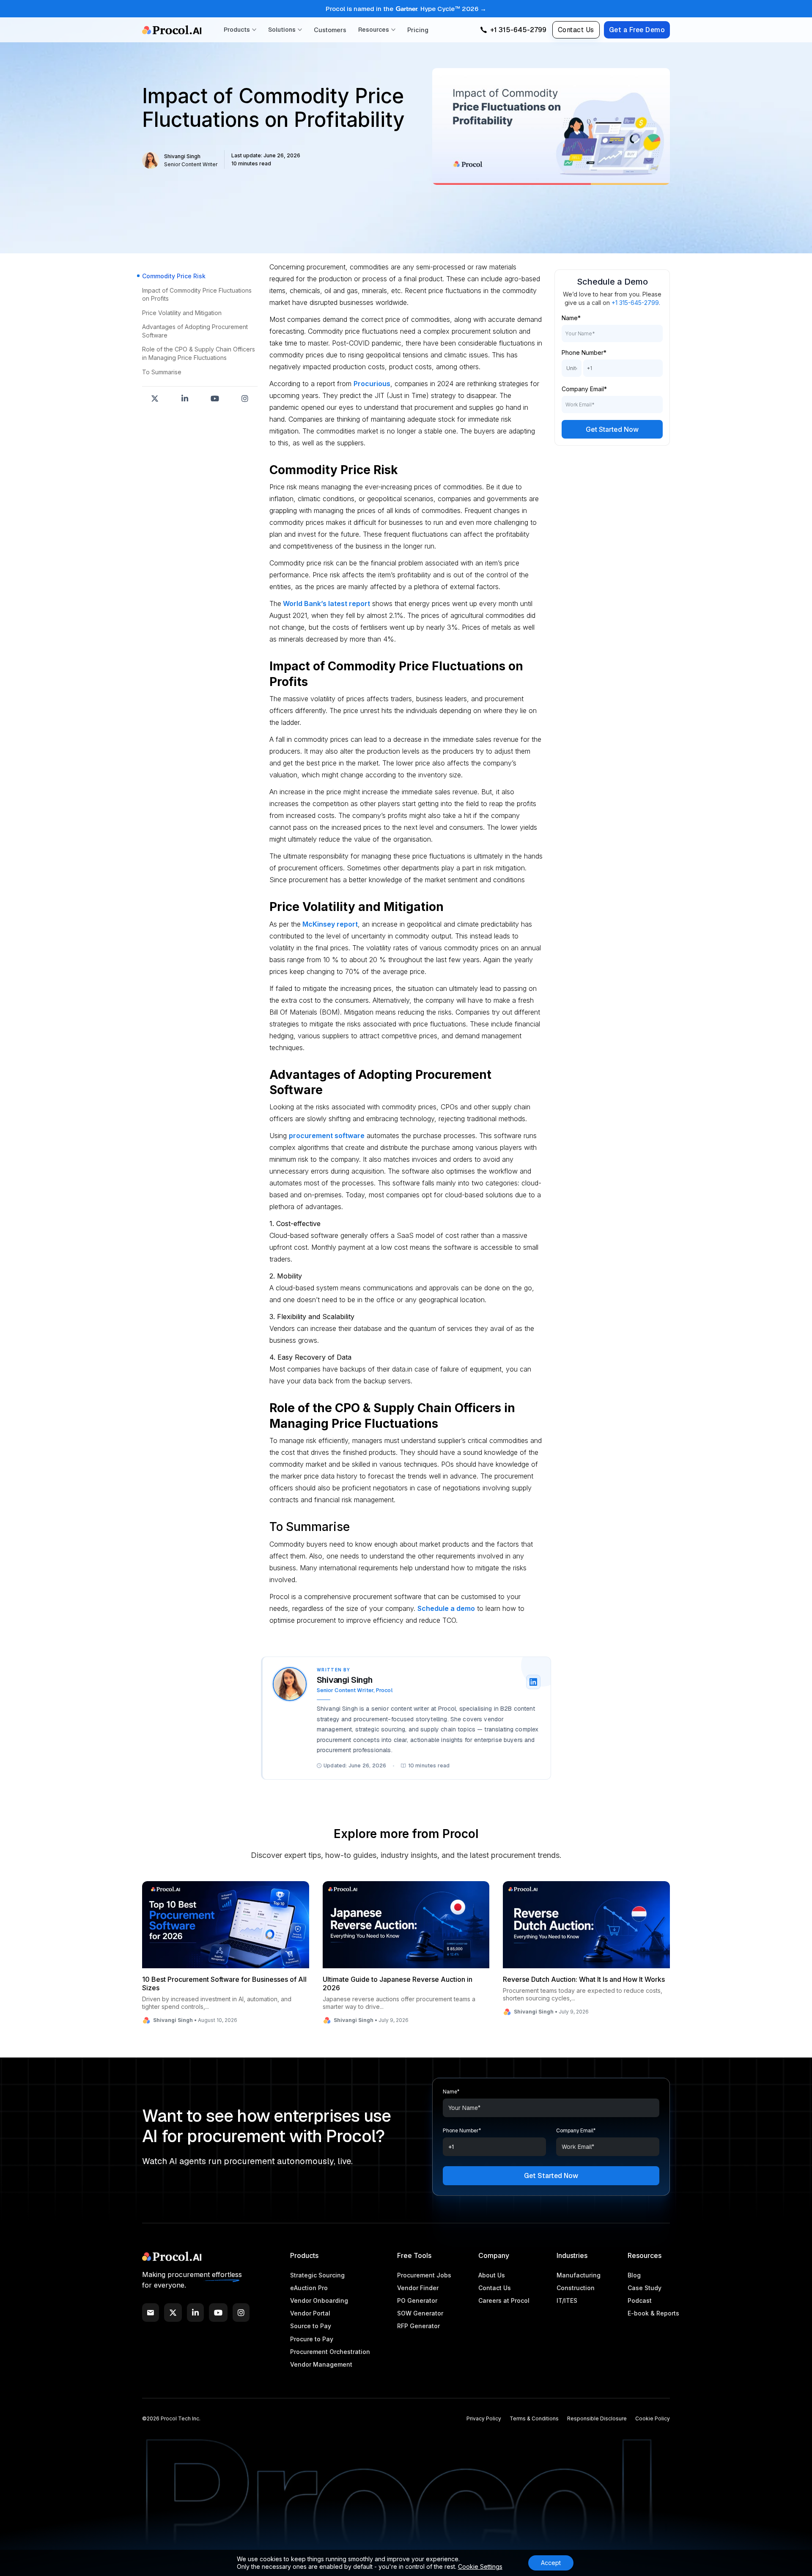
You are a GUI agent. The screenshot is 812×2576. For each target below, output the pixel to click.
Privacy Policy (484, 2418)
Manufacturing (579, 2275)
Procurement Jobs (424, 2275)
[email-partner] (151, 2313)
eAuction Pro (309, 2288)
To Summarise (162, 372)
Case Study (645, 2288)
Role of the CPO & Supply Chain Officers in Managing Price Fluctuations (199, 354)
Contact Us (576, 30)
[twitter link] (173, 2313)
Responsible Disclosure (597, 2418)
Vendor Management (321, 2364)
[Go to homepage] (172, 30)
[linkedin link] (195, 2313)
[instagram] (241, 2313)
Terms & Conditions (534, 2418)
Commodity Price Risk (174, 276)
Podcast (640, 2300)
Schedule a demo (446, 1608)
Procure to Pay (312, 2339)
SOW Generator (420, 2313)
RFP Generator (418, 2326)
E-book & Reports (653, 2313)
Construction (576, 2288)
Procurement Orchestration (330, 2352)
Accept (551, 2563)
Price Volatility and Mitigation (182, 313)
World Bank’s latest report (326, 604)
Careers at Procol (504, 2300)
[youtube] (218, 2313)
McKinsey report (329, 924)
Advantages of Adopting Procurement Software (195, 331)
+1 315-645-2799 (635, 303)
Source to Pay (311, 2326)
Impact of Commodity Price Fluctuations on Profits (197, 295)
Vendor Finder (418, 2288)
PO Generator (417, 2300)
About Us (492, 2275)
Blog (634, 2275)
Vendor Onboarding (319, 2300)
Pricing (418, 30)
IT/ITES (567, 2300)
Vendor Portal (310, 2313)
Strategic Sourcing (317, 2275)
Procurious (372, 384)
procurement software (327, 1136)
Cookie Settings (480, 2566)
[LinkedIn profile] (533, 1682)
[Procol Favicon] (172, 2256)
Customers (330, 30)
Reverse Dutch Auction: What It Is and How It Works (584, 1979)
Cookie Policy (653, 2418)
